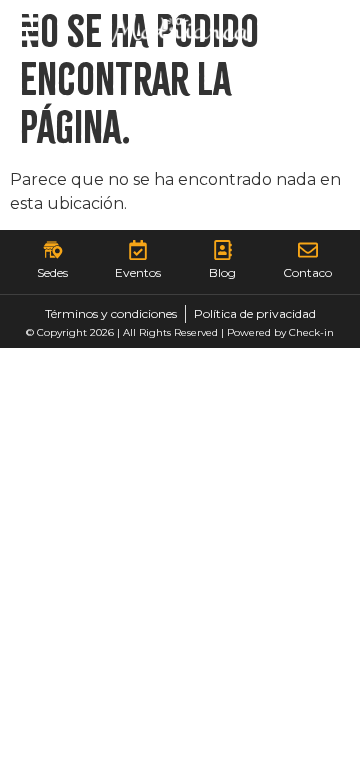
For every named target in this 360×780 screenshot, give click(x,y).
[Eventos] (138, 250)
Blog (222, 272)
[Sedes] (53, 250)
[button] (25, 29)
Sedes (52, 272)
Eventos (138, 272)
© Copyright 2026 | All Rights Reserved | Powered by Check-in (180, 332)
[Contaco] (308, 250)
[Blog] (223, 250)
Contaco (307, 272)
